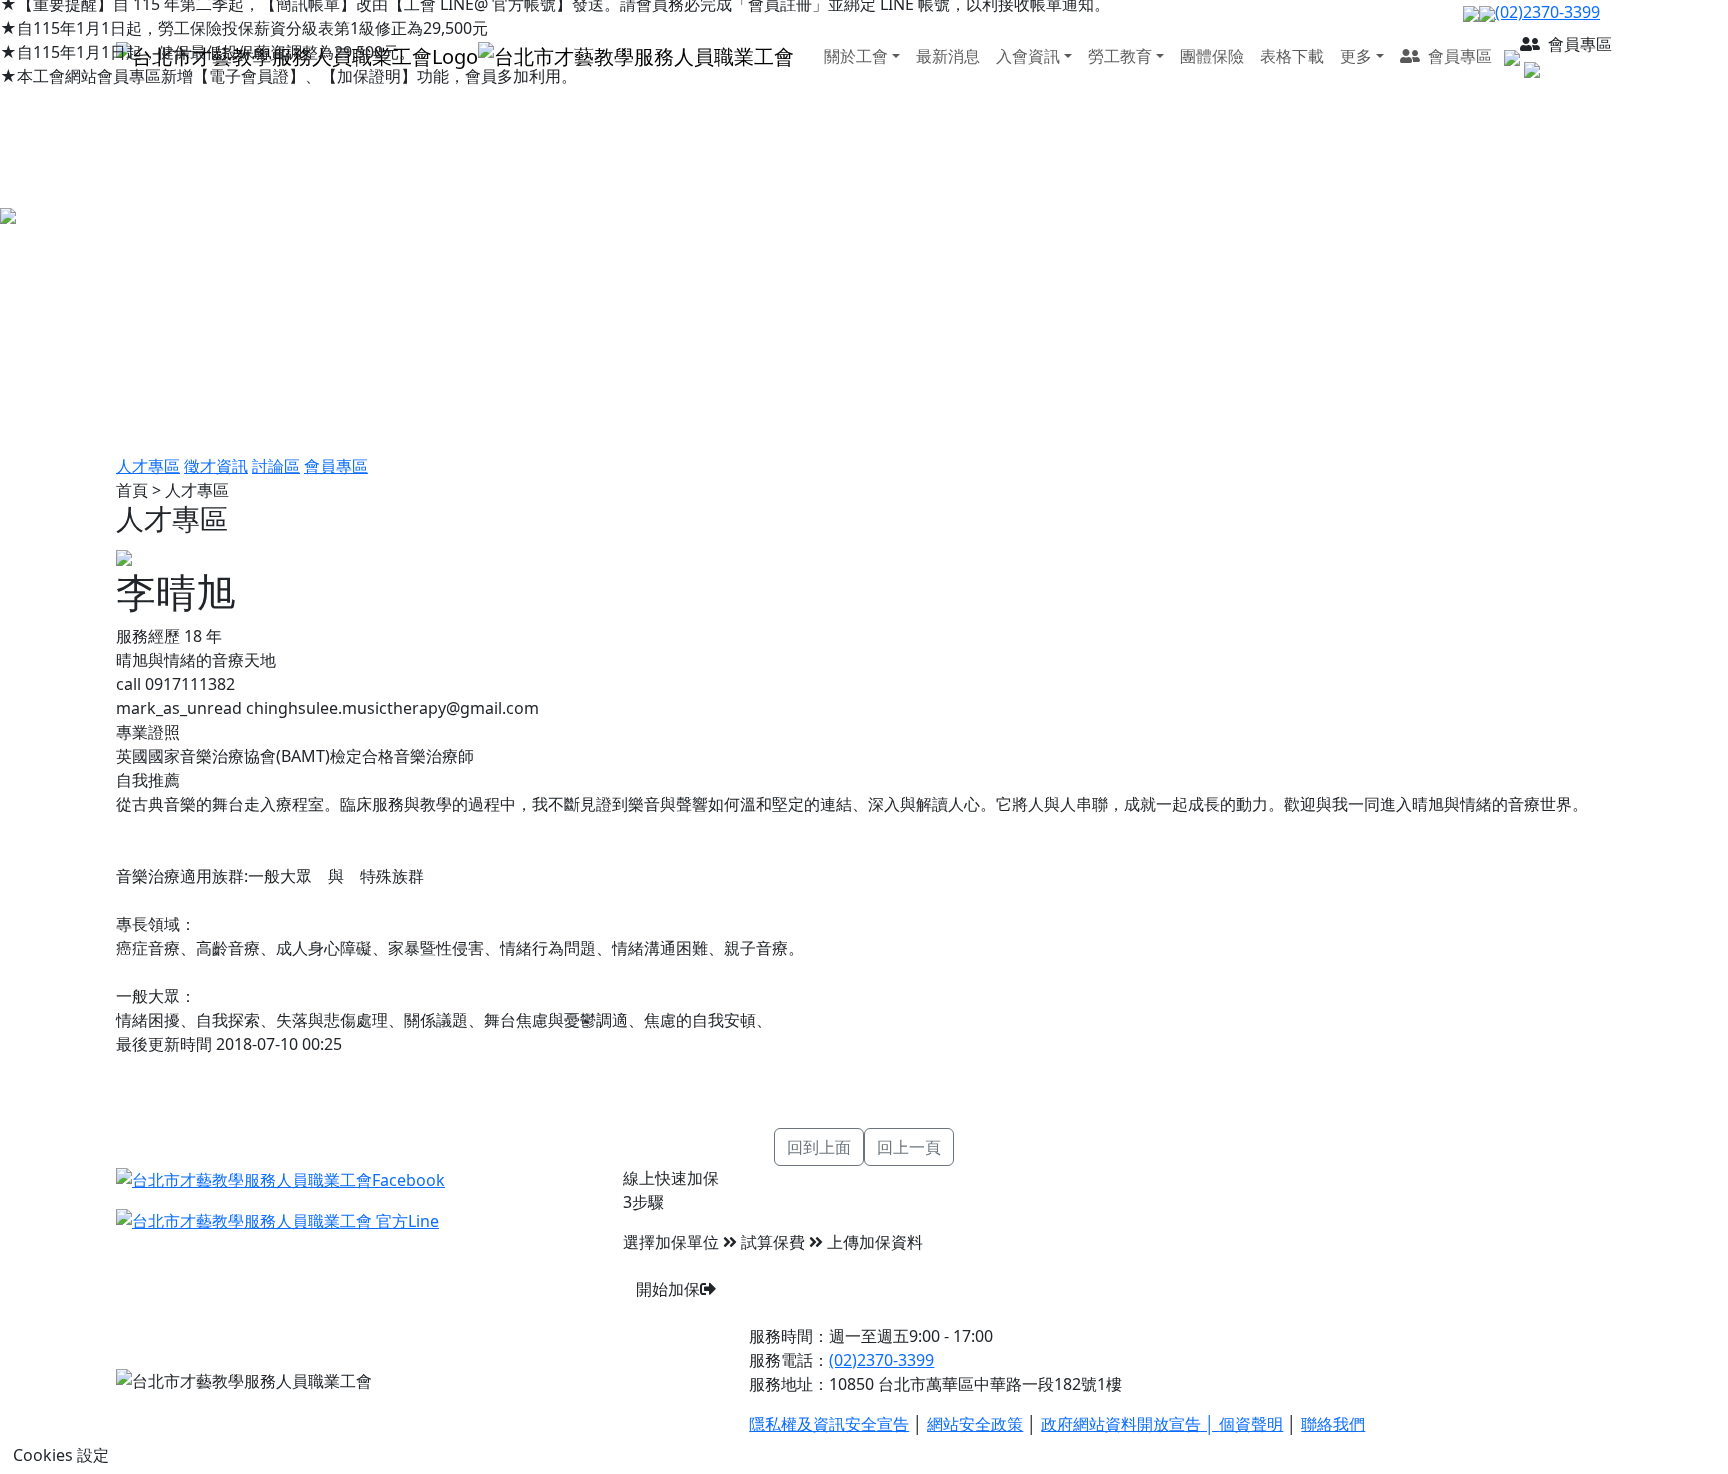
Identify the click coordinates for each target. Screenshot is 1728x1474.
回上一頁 (909, 1147)
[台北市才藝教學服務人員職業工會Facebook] (280, 1178)
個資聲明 (1251, 1424)
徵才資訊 (216, 466)
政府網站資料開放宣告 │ (1130, 1424)
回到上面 (819, 1147)
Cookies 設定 (61, 1455)
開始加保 (668, 1289)
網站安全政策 (975, 1424)
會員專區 (336, 466)
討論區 (276, 466)
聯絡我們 (1333, 1424)
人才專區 (148, 466)
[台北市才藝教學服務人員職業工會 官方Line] (277, 1220)
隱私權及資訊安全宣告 (829, 1424)
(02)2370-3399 (881, 1360)
